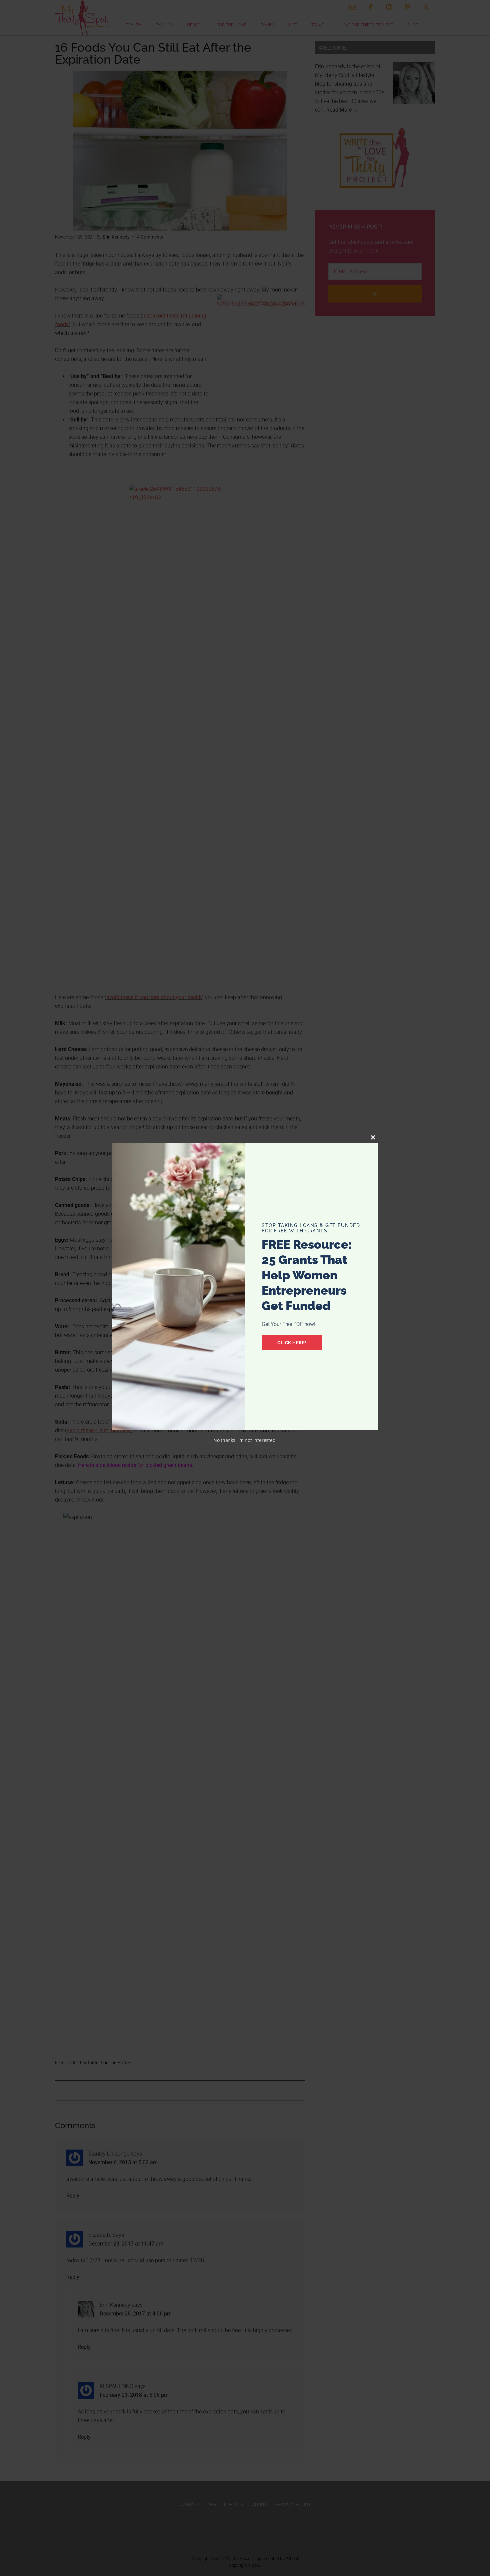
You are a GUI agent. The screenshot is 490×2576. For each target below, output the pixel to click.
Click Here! (292, 1343)
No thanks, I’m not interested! (245, 1440)
